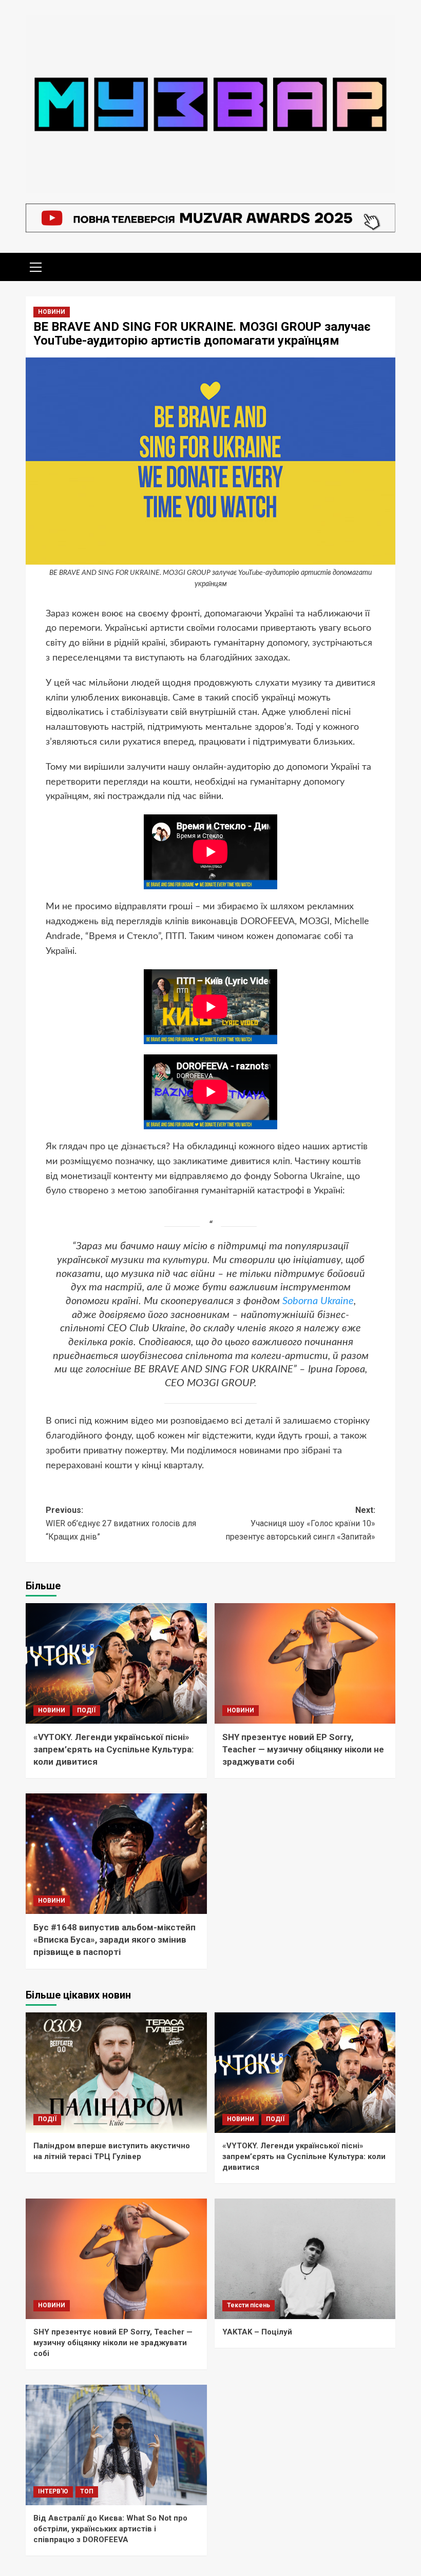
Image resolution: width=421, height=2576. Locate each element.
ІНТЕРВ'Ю (53, 2491)
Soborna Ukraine (318, 1301)
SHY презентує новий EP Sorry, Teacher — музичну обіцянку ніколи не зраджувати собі (303, 1749)
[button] (36, 266)
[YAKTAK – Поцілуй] (305, 2259)
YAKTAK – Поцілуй (257, 2332)
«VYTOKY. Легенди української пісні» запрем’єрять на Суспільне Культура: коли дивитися (113, 1749)
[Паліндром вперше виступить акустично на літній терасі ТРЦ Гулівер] (116, 2073)
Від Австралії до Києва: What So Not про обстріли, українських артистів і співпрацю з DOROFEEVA (110, 2529)
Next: (300, 1523)
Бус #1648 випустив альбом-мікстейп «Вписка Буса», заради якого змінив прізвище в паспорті (114, 1940)
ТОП (87, 2491)
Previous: (121, 1523)
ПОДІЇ (86, 1710)
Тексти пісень (248, 2305)
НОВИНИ (52, 312)
